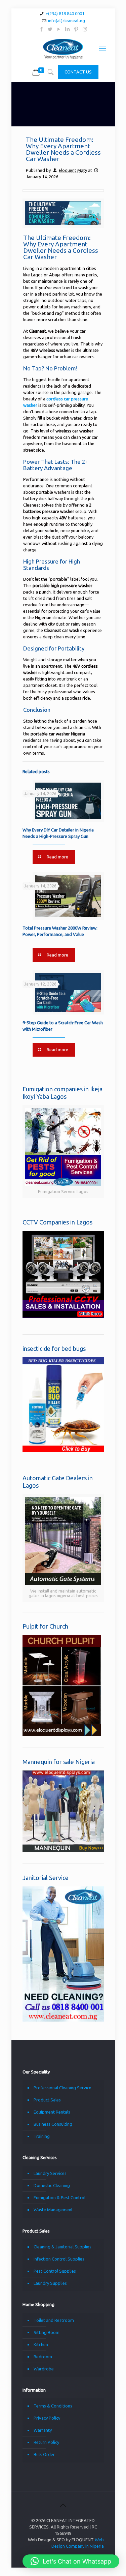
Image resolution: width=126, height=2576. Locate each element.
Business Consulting (53, 2124)
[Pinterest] (76, 29)
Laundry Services (50, 2173)
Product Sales (47, 2100)
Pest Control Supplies (55, 2271)
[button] (71, 2561)
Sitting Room (47, 2332)
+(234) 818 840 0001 (65, 13)
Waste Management (53, 2210)
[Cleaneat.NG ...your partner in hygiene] (63, 48)
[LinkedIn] (67, 29)
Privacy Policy (47, 2418)
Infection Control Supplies (59, 2259)
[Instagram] (85, 29)
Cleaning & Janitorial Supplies (62, 2247)
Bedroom (43, 2357)
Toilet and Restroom (54, 2320)
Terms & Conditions (53, 2406)
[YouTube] (59, 29)
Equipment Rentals (52, 2112)
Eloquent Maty (73, 170)
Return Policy (46, 2442)
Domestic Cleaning (52, 2185)
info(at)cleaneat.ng (67, 21)
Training (42, 2136)
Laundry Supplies (50, 2283)
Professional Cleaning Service (62, 2088)
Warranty (43, 2430)
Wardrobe (44, 2369)
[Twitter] (50, 29)
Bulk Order (44, 2454)
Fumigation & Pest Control (59, 2198)
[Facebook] (41, 29)
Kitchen (41, 2344)
